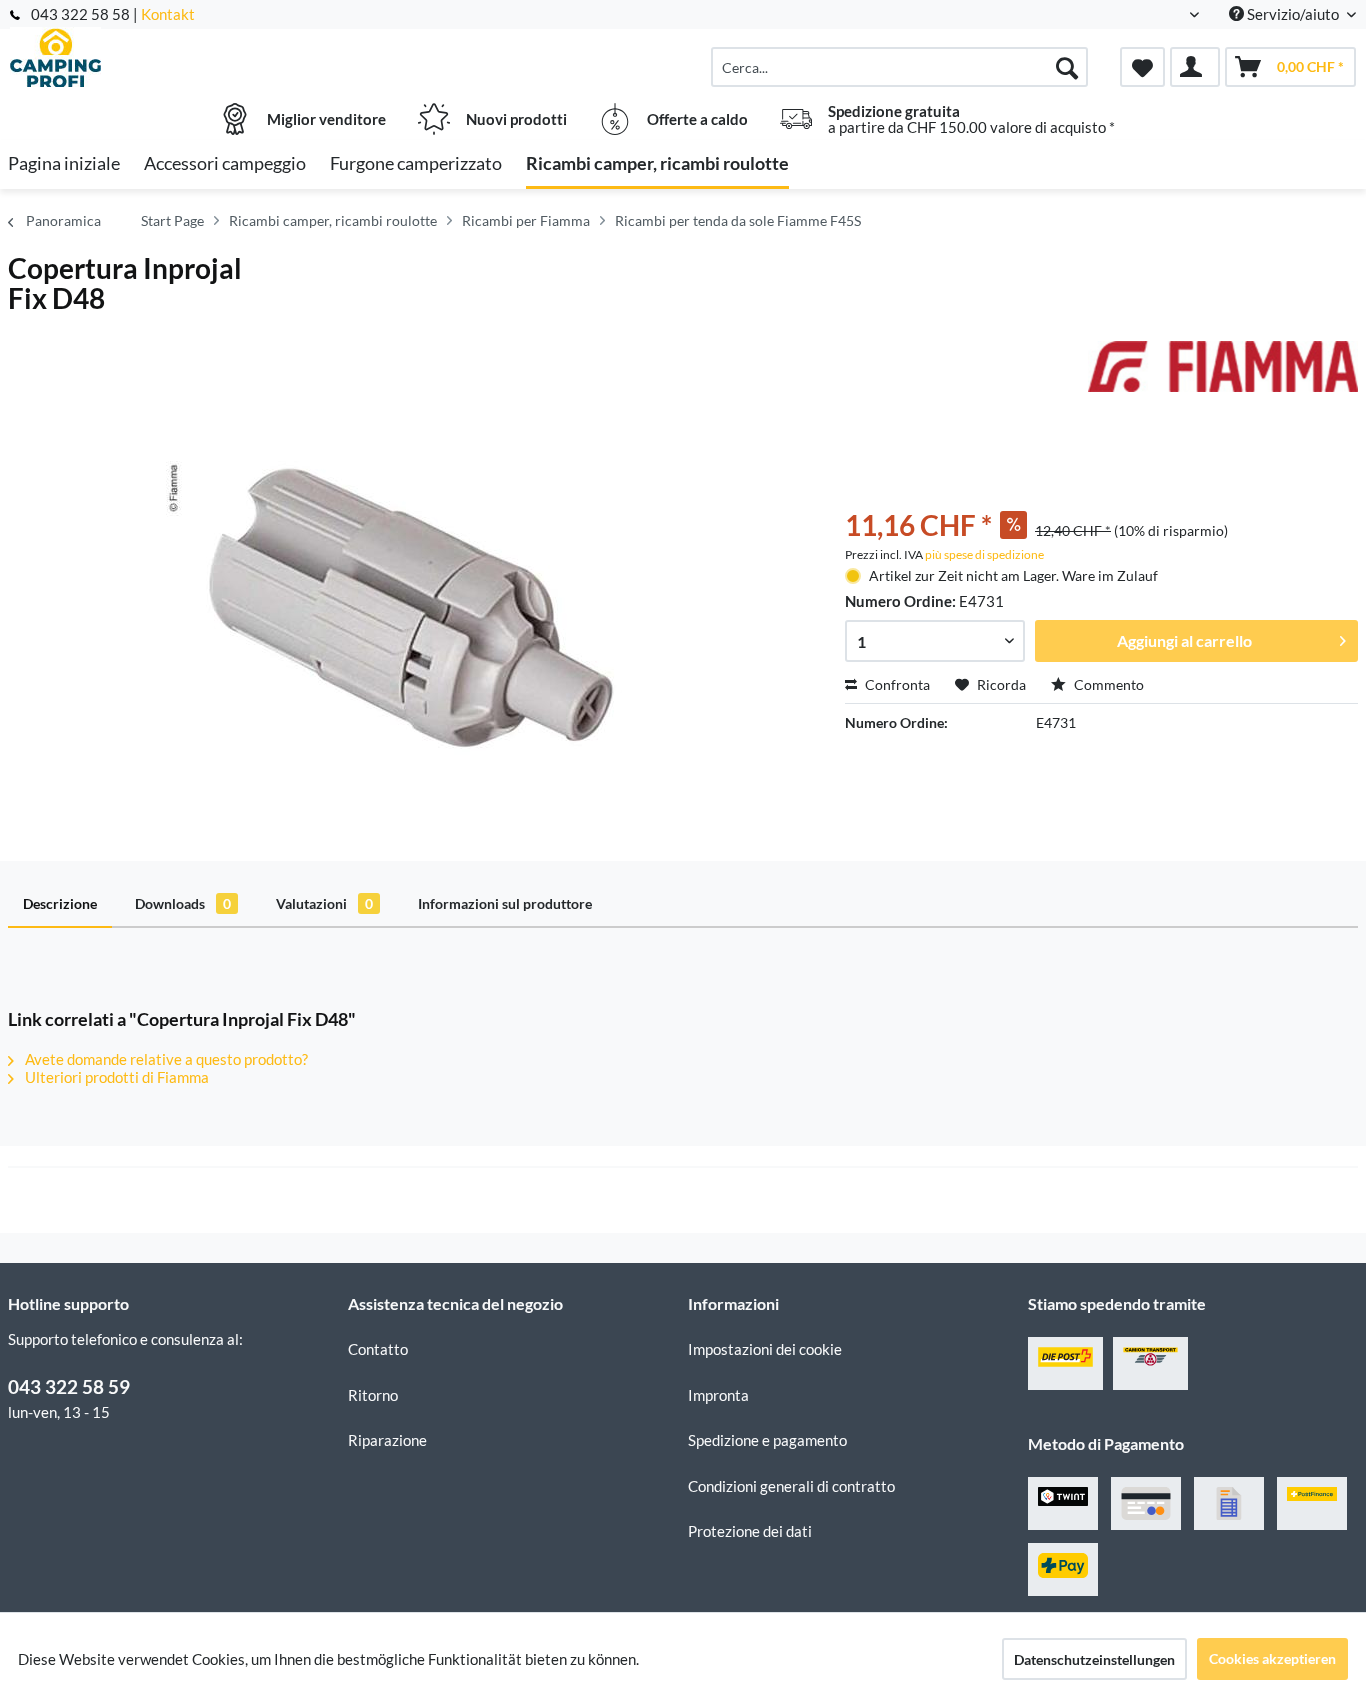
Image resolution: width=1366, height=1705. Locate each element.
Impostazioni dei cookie (765, 1349)
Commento (1107, 684)
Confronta (896, 684)
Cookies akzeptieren (1272, 1658)
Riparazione (387, 1440)
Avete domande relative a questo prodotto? (165, 1059)
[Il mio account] (1195, 67)
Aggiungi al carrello (1184, 640)
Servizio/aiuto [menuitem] (1293, 14)
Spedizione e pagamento (767, 1440)
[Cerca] (1067, 67)
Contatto (378, 1349)
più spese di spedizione (984, 554)
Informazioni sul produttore (505, 903)
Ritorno (373, 1395)
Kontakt (168, 14)
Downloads (183, 903)
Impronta (718, 1395)
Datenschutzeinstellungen (1094, 1659)
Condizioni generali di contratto (791, 1486)
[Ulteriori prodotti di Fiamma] (1223, 376)
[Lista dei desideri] (1142, 67)
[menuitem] (899, 67)
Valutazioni (324, 903)
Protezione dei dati (750, 1531)
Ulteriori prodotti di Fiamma (115, 1077)
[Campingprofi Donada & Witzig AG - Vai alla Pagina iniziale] (175, 57)
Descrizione (60, 903)
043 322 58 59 (69, 1386)
